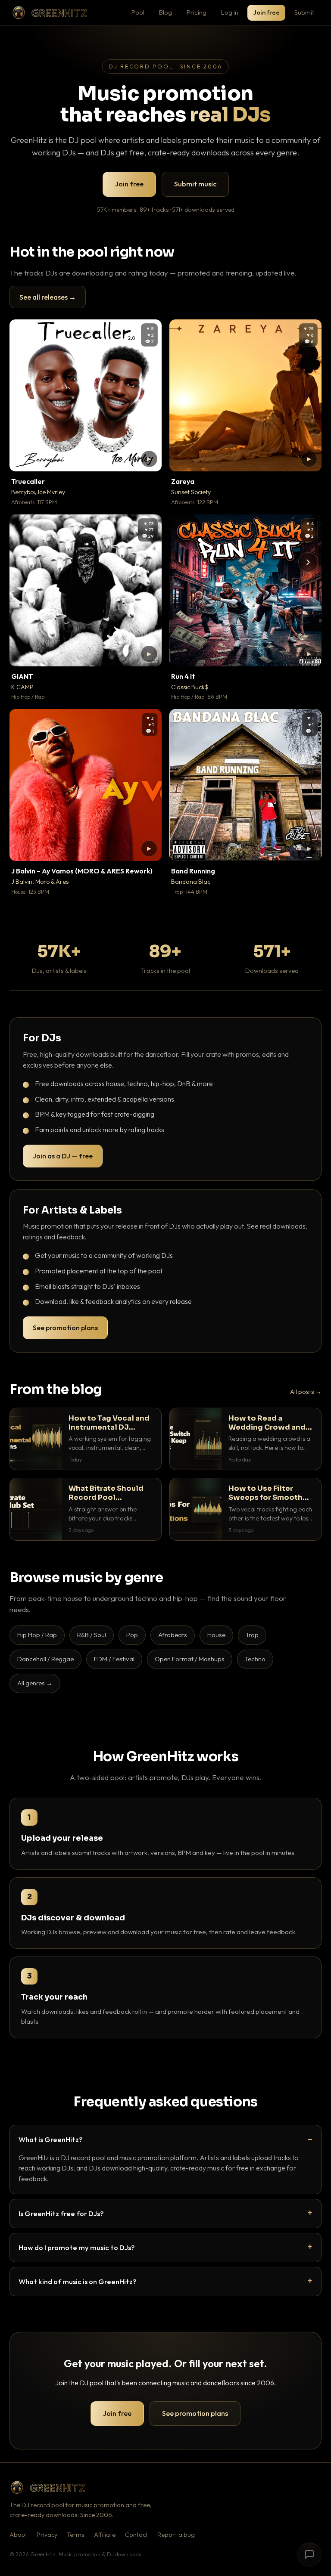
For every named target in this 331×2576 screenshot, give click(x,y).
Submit (304, 12)
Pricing (197, 12)
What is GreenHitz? (51, 2139)
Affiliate (105, 2535)
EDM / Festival (114, 1659)
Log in (230, 12)
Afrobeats (173, 1635)
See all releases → (48, 297)
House (216, 1635)
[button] (149, 459)
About (18, 2535)
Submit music (195, 184)
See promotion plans (65, 1328)
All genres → (35, 1683)
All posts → (306, 1392)
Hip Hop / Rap (37, 1635)
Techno (255, 1659)
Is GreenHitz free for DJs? (61, 2213)
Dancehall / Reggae (45, 1659)
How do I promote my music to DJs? (77, 2247)
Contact (136, 2535)
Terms (76, 2535)
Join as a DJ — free (63, 1156)
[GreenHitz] (50, 13)
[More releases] (308, 562)
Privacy (47, 2535)
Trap (252, 1635)
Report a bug (176, 2535)
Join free (266, 12)
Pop (132, 1635)
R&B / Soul (92, 1635)
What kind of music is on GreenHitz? (78, 2281)
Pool (138, 12)
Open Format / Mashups (190, 1659)
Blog (165, 12)
